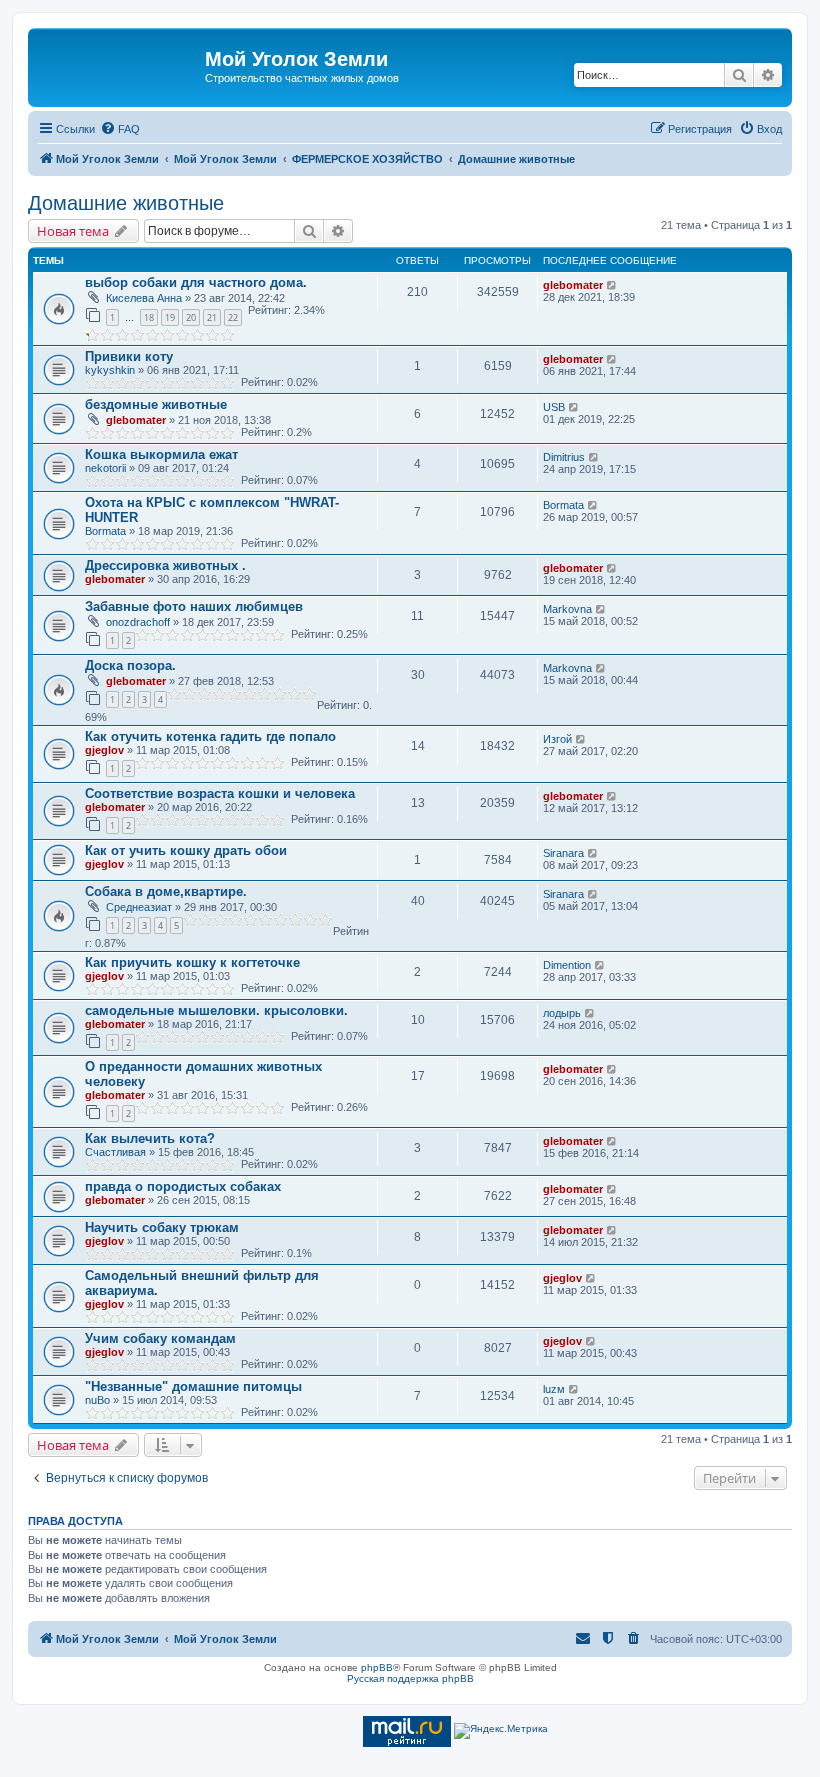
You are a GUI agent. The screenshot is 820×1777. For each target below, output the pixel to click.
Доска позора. (130, 665)
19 (170, 317)
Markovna (567, 609)
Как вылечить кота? (150, 1138)
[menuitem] (120, 129)
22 (233, 317)
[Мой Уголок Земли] (119, 65)
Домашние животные (126, 203)
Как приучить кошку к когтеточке (192, 962)
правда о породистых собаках (183, 1186)
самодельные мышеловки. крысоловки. (216, 1010)
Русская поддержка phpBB (410, 1678)
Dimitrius (564, 457)
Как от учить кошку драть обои (186, 850)
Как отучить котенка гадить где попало (210, 736)
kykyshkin (110, 370)
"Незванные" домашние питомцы (193, 1386)
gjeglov (104, 750)
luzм (554, 1389)
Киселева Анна (144, 298)
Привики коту (129, 356)
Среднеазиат (139, 907)
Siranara (563, 853)
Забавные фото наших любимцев (194, 606)
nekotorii (105, 468)
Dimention (567, 965)
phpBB (377, 1667)
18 (149, 317)
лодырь (562, 1013)
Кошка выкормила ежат (161, 454)
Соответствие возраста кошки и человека (220, 793)
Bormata (105, 531)
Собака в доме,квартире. (166, 891)
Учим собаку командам (160, 1338)
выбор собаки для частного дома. (196, 282)
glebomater (573, 285)
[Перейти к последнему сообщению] (612, 285)
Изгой (557, 739)
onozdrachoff (138, 622)
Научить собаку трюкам (162, 1227)
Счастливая (115, 1152)
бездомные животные (156, 404)
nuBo (97, 1400)
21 (212, 317)
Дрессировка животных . (165, 565)
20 (191, 317)
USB (554, 407)
